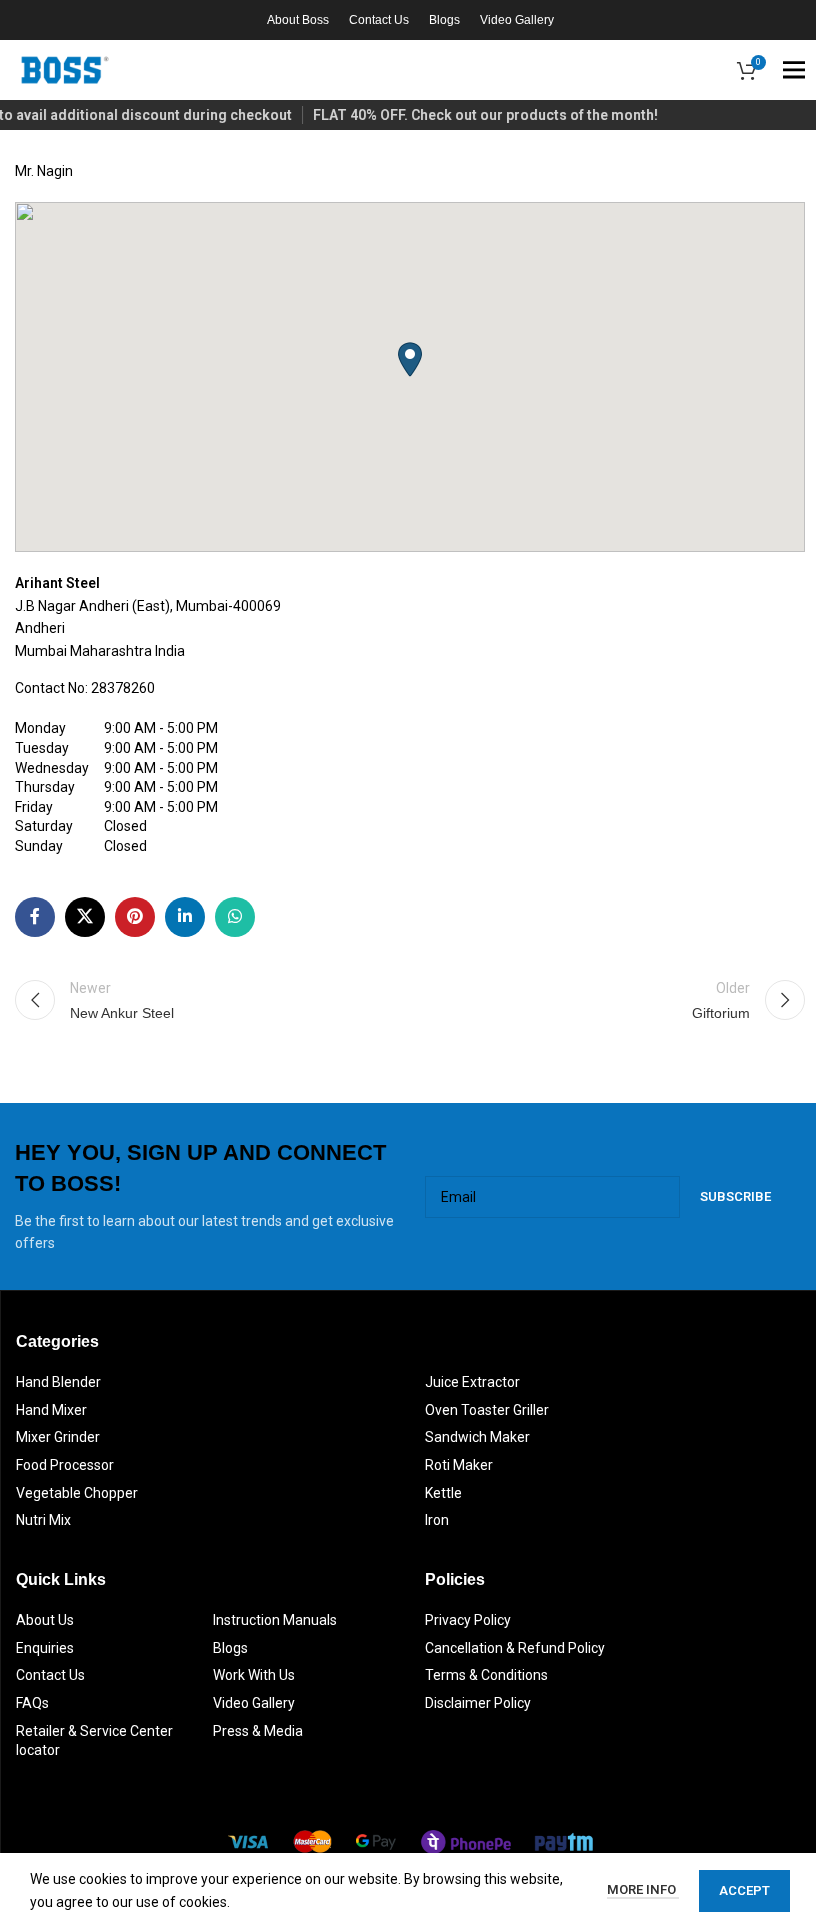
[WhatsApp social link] (235, 917)
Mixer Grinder (58, 1437)
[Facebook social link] (35, 917)
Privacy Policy (468, 1620)
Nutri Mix (43, 1520)
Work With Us (254, 1675)
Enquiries (45, 1648)
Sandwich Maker (477, 1437)
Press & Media (258, 1731)
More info (643, 1889)
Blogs (230, 1648)
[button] (410, 359)
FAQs (32, 1703)
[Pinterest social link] (135, 917)
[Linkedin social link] (185, 917)
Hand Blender (58, 1382)
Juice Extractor (472, 1382)
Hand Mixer (51, 1410)
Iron (437, 1520)
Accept (744, 1890)
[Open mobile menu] (794, 70)
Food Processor (65, 1465)
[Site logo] (65, 69)
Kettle (443, 1493)
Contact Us (50, 1675)
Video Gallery (254, 1703)
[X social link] (85, 917)
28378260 (123, 688)
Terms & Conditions (486, 1675)
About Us (45, 1620)
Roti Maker (459, 1465)
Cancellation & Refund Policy (515, 1648)
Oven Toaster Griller (487, 1410)
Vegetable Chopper (77, 1493)
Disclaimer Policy (478, 1703)
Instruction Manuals (275, 1620)
